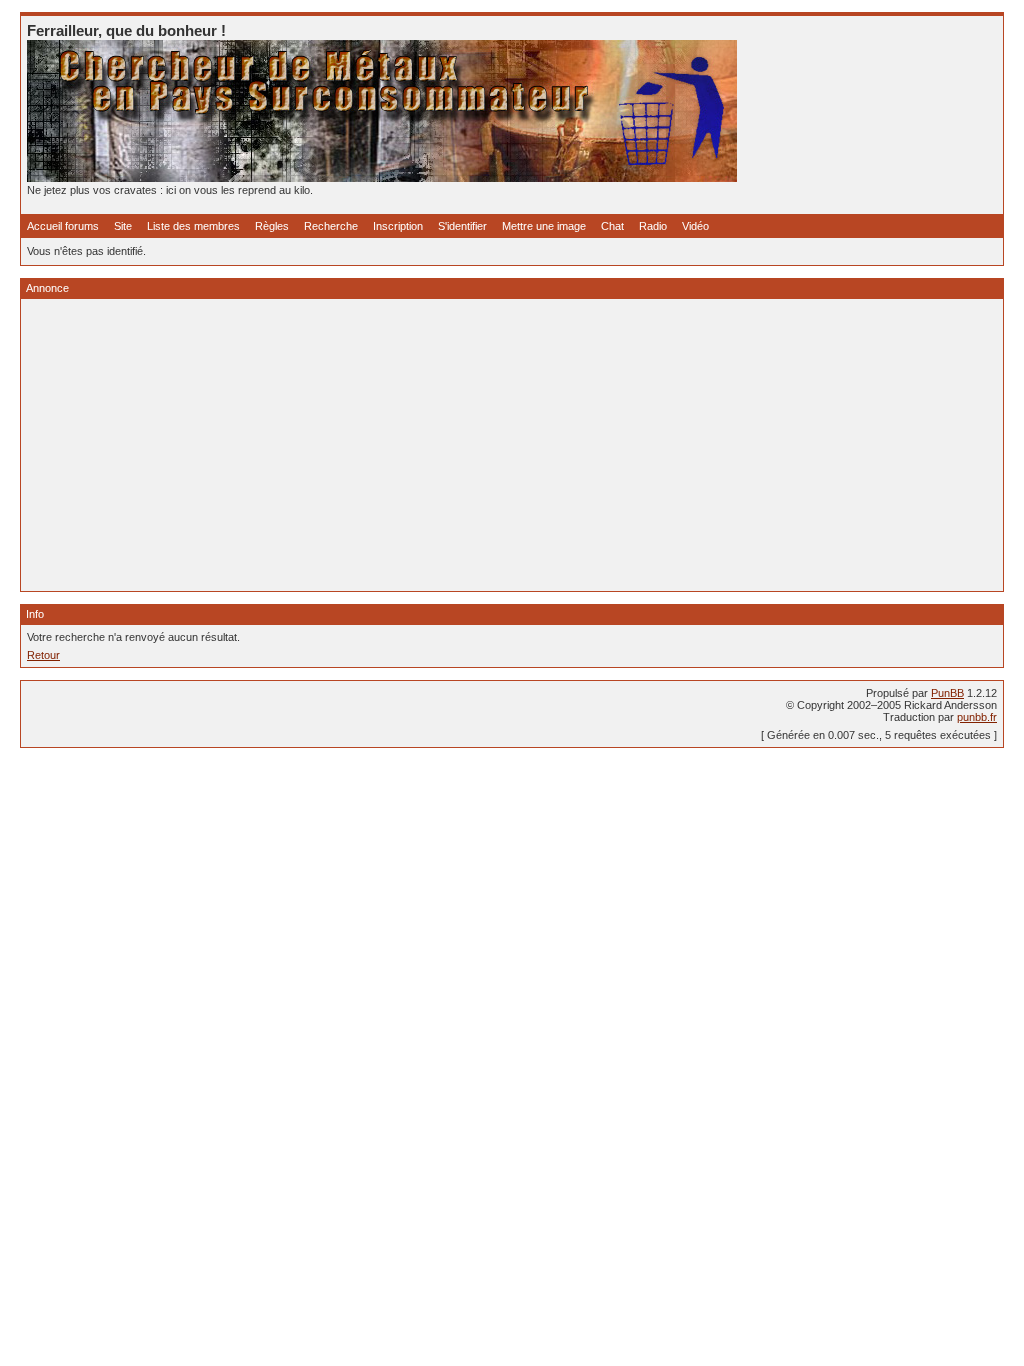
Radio (653, 226)
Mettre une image (544, 226)
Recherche (331, 226)
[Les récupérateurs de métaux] (382, 178)
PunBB (947, 693)
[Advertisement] (512, 445)
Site (123, 226)
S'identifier (462, 226)
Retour (43, 655)
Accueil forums (63, 226)
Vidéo (695, 226)
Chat (612, 226)
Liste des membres (193, 226)
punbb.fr (977, 717)
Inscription (398, 226)
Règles (272, 226)
